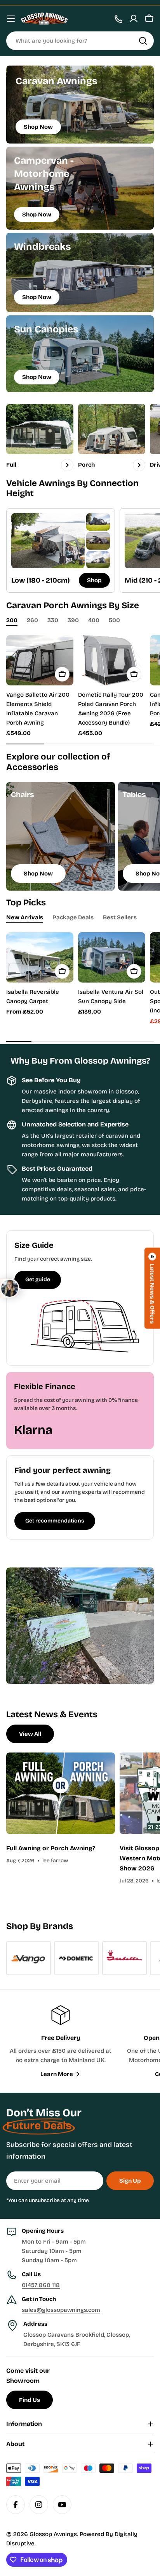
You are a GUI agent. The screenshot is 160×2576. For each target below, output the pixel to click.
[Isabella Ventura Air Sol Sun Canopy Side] (112, 957)
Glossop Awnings (53, 2534)
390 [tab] (73, 620)
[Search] (143, 41)
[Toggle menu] (11, 19)
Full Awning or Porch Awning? (51, 1848)
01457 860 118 (41, 2285)
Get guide (38, 1279)
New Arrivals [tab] (25, 917)
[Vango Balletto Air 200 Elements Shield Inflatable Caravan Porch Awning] (40, 660)
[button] (152, 1288)
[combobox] (80, 41)
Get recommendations (55, 1521)
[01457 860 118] (118, 19)
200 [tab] (12, 620)
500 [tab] (114, 620)
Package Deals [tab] (73, 917)
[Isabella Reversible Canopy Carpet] (40, 957)
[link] (98, 522)
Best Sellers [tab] (120, 917)
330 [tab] (53, 620)
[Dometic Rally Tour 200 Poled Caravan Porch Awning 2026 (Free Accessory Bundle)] (112, 660)
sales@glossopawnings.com (61, 2310)
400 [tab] (94, 620)
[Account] (134, 19)
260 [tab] (32, 620)
